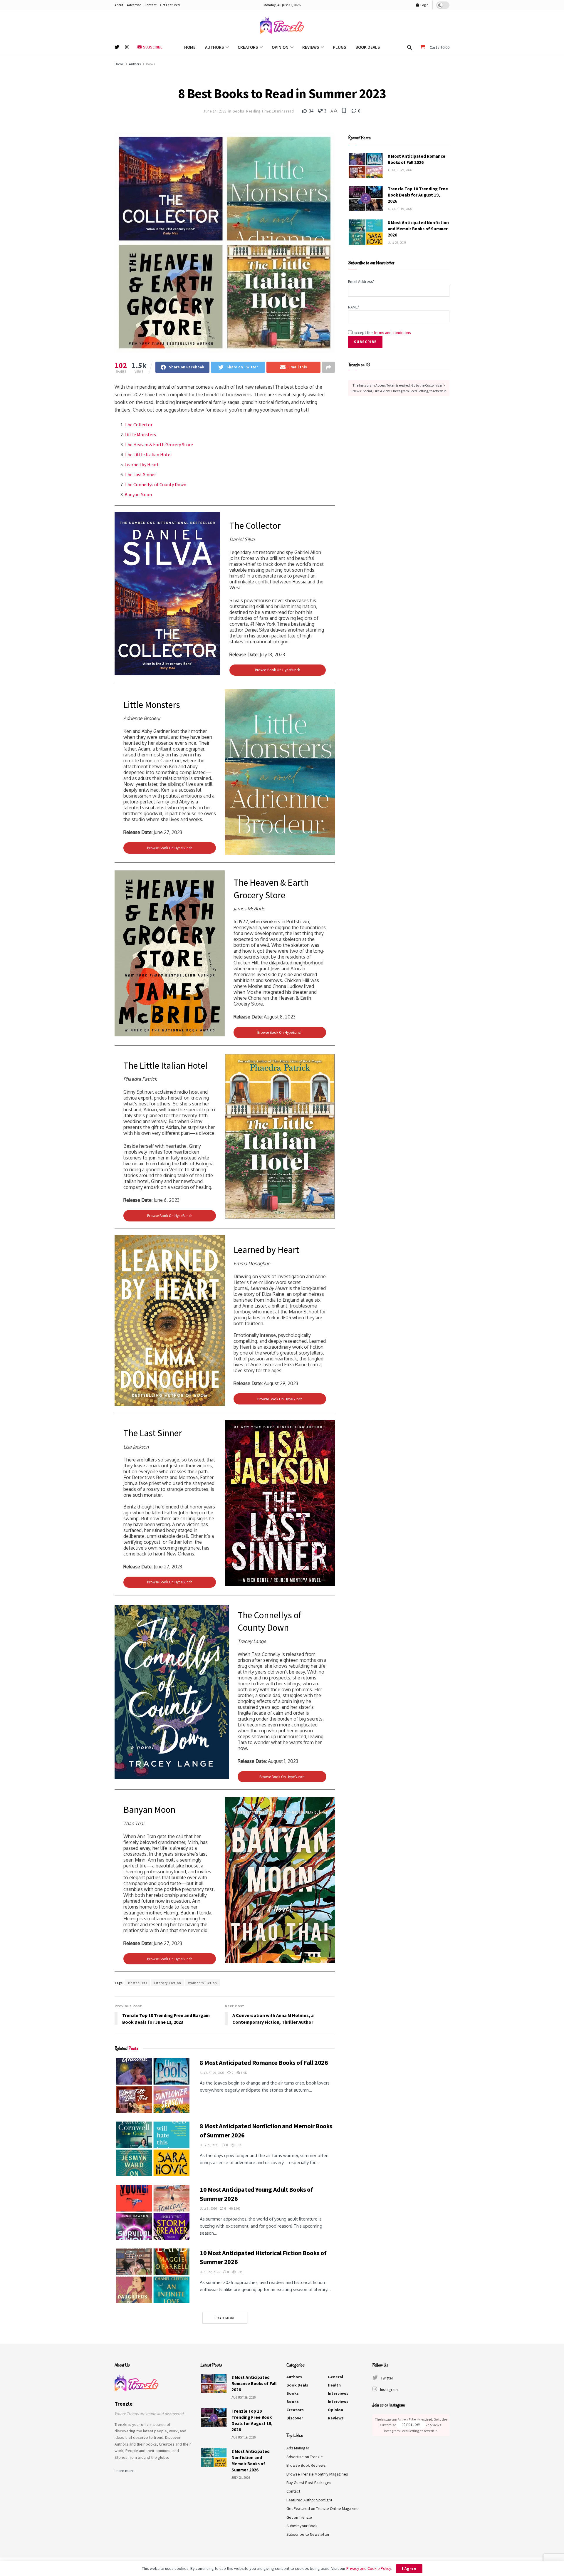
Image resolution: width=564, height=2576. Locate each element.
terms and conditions (392, 333)
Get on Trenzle (299, 2517)
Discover (295, 2418)
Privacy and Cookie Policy (369, 2568)
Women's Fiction (203, 1983)
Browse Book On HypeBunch (278, 670)
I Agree (409, 2569)
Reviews (311, 47)
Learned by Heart (142, 464)
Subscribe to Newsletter (308, 2534)
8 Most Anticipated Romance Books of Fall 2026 (264, 2063)
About (119, 5)
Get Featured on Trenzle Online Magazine (323, 2508)
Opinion (280, 47)
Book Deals (368, 47)
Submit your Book (302, 2526)
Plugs (339, 47)
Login (424, 5)
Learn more (125, 2471)
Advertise (134, 5)
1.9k (243, 2073)
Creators (248, 47)
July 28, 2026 (209, 2145)
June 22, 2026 (210, 2272)
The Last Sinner (140, 474)
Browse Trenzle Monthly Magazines (317, 2474)
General (335, 2377)
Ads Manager (298, 2448)
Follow (413, 2425)
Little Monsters (140, 434)
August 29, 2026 (212, 2073)
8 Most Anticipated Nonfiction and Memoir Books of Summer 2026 (418, 229)
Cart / (440, 47)
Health (334, 2385)
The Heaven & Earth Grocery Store (159, 444)
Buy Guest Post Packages (309, 2483)
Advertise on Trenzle (305, 2457)
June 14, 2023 (215, 111)
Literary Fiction (168, 1983)
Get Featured (170, 5)
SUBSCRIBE (152, 47)
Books (150, 64)
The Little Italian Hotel (148, 454)
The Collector (139, 424)
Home (190, 47)
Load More (225, 2318)
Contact (151, 5)
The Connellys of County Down (155, 484)
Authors (214, 47)
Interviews (338, 2393)
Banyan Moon (138, 494)
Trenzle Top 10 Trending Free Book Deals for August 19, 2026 (418, 195)
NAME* (354, 307)
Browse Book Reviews (306, 2465)
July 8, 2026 (208, 2209)
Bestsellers (138, 1983)
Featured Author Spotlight (309, 2500)
